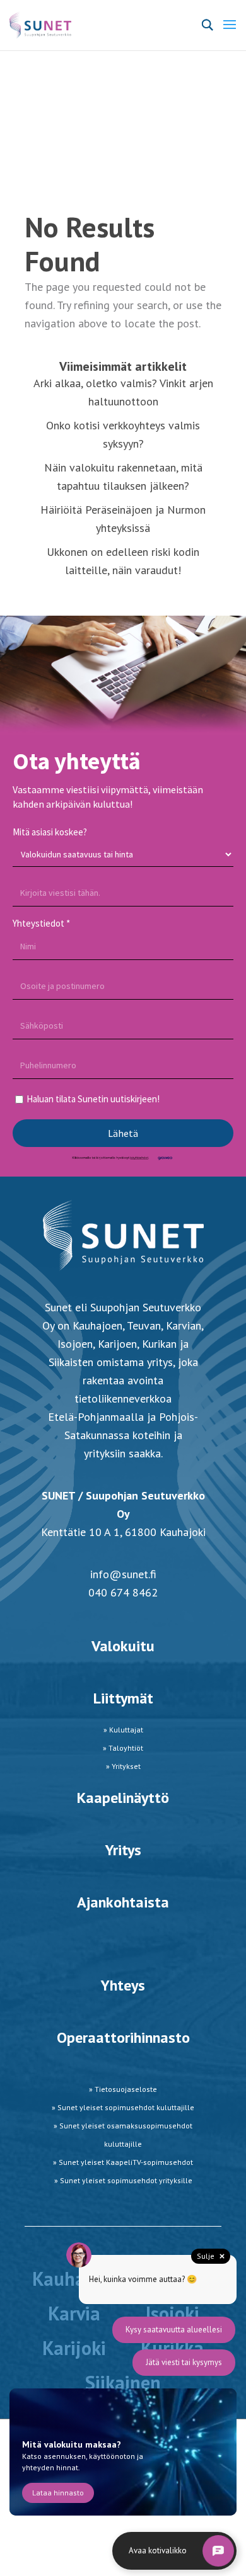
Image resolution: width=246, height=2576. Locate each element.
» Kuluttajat (123, 1730)
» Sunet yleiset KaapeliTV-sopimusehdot (123, 2162)
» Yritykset (123, 1766)
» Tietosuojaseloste (123, 2089)
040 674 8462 (123, 1592)
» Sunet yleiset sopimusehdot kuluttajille (123, 2107)
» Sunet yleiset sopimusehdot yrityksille (123, 2180)
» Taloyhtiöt (123, 1748)
